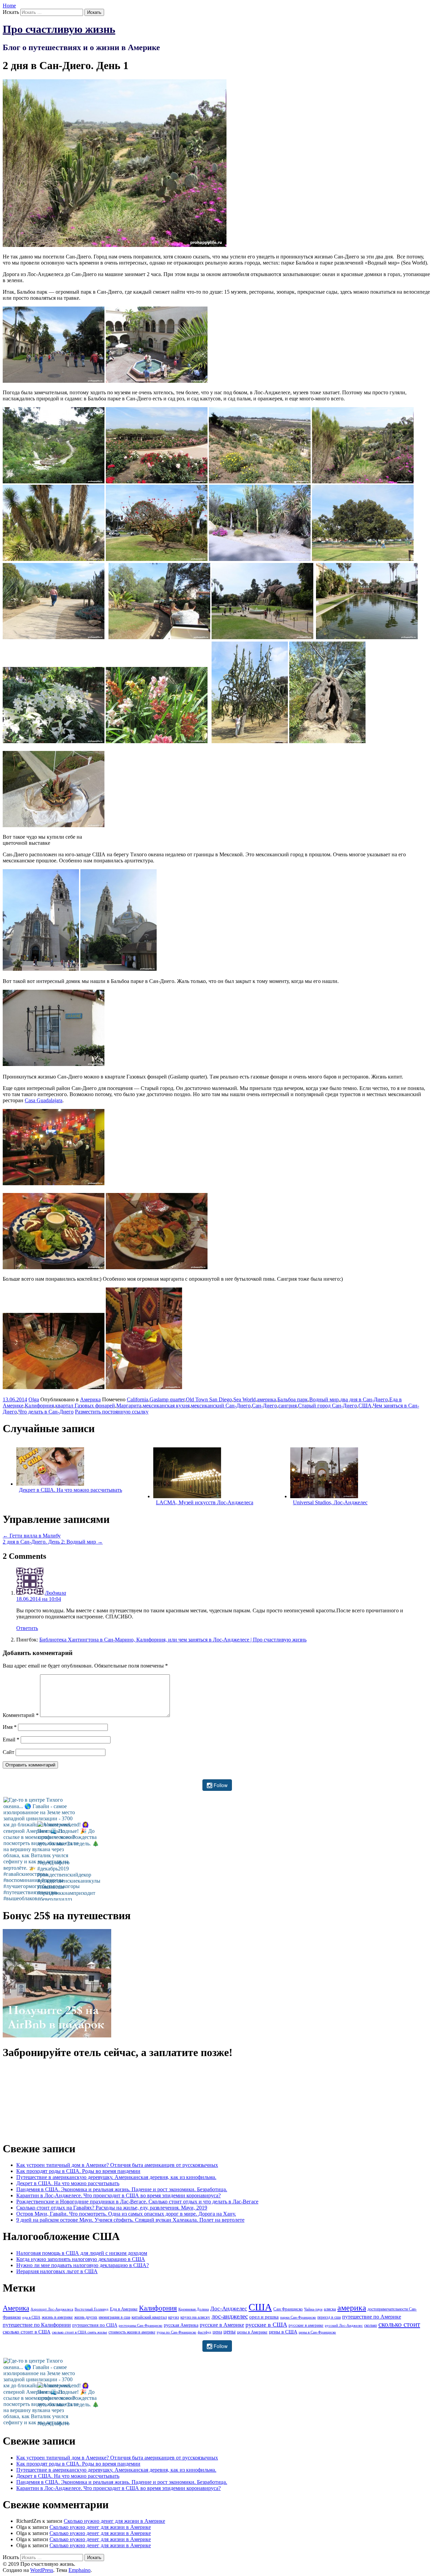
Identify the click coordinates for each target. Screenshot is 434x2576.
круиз (174, 2317)
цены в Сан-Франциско (317, 2332)
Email (11, 1740)
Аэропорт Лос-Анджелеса (52, 2309)
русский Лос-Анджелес (344, 2326)
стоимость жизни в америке (132, 2332)
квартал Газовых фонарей (85, 1406)
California (137, 1399)
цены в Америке (252, 2332)
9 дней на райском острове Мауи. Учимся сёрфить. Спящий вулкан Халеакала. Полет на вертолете (130, 2220)
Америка (90, 1399)
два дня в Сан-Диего (364, 1399)
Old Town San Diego (209, 1399)
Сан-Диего (264, 1406)
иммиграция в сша (114, 2317)
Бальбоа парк (293, 1399)
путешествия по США (95, 2325)
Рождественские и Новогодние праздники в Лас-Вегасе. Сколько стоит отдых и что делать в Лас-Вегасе (137, 2202)
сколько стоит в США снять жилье (80, 2332)
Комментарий (21, 1715)
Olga (34, 1399)
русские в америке (306, 2325)
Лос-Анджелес (229, 2309)
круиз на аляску (195, 2317)
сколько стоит (399, 2324)
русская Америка (181, 2325)
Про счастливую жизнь (59, 29)
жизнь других (86, 2317)
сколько (371, 2325)
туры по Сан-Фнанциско (176, 2332)
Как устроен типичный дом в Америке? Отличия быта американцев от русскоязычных (117, 2165)
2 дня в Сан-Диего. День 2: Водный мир (53, 1542)
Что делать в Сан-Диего (46, 1412)
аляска (330, 2309)
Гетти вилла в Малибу (32, 1536)
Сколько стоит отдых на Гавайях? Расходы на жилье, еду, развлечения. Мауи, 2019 (112, 2208)
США (365, 1406)
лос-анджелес (230, 2316)
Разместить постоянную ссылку (112, 1412)
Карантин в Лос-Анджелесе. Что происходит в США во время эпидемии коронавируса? (119, 2195)
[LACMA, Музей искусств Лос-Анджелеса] (187, 1496)
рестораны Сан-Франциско (141, 2326)
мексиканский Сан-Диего (221, 1406)
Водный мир (324, 1399)
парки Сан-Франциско (298, 2317)
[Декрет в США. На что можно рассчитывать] (50, 1484)
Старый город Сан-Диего (328, 1406)
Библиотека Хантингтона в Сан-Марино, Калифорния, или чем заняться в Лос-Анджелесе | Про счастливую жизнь (173, 1640)
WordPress (42, 2570)
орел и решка (264, 2317)
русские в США (266, 2325)
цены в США (283, 2332)
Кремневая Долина (194, 2309)
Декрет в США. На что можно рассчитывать (71, 1490)
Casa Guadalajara (44, 1100)
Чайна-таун (313, 2309)
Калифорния (39, 1406)
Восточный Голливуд (92, 2309)
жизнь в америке (57, 2317)
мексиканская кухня (166, 1406)
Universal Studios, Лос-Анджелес (330, 1502)
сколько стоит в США (27, 2332)
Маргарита (129, 1406)
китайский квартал (149, 2317)
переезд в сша (329, 2317)
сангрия (288, 1406)
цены (230, 2332)
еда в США (31, 2317)
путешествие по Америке (372, 2317)
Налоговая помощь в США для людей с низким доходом (82, 2253)
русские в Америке (222, 2325)
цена (217, 2332)
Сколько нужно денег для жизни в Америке (114, 2521)
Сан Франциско (288, 2309)
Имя (10, 1727)
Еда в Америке (124, 2309)
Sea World (244, 1399)
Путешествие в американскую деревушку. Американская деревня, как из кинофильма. (116, 2177)
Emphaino (80, 2570)
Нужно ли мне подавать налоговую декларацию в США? (83, 2265)
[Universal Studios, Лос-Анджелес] (324, 1496)
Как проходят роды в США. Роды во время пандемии (78, 2171)
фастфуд (204, 2332)
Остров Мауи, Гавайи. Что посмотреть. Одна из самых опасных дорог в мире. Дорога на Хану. (126, 2214)
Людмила (55, 1593)
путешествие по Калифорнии (37, 2325)
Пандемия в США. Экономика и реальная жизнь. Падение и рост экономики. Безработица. (122, 2189)
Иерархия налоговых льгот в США (57, 2271)
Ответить (27, 1628)
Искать (11, 12)
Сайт (8, 1752)
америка (267, 1399)
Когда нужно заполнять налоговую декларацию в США (81, 2259)
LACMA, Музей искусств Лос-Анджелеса (205, 1502)
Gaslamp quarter (167, 1399)
